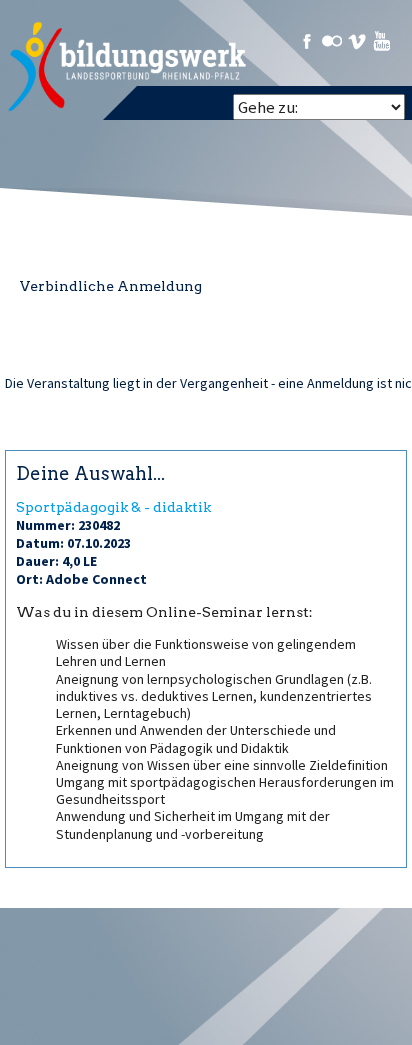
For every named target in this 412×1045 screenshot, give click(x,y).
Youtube (382, 41)
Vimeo (357, 41)
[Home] (128, 67)
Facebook (307, 41)
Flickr (332, 41)
